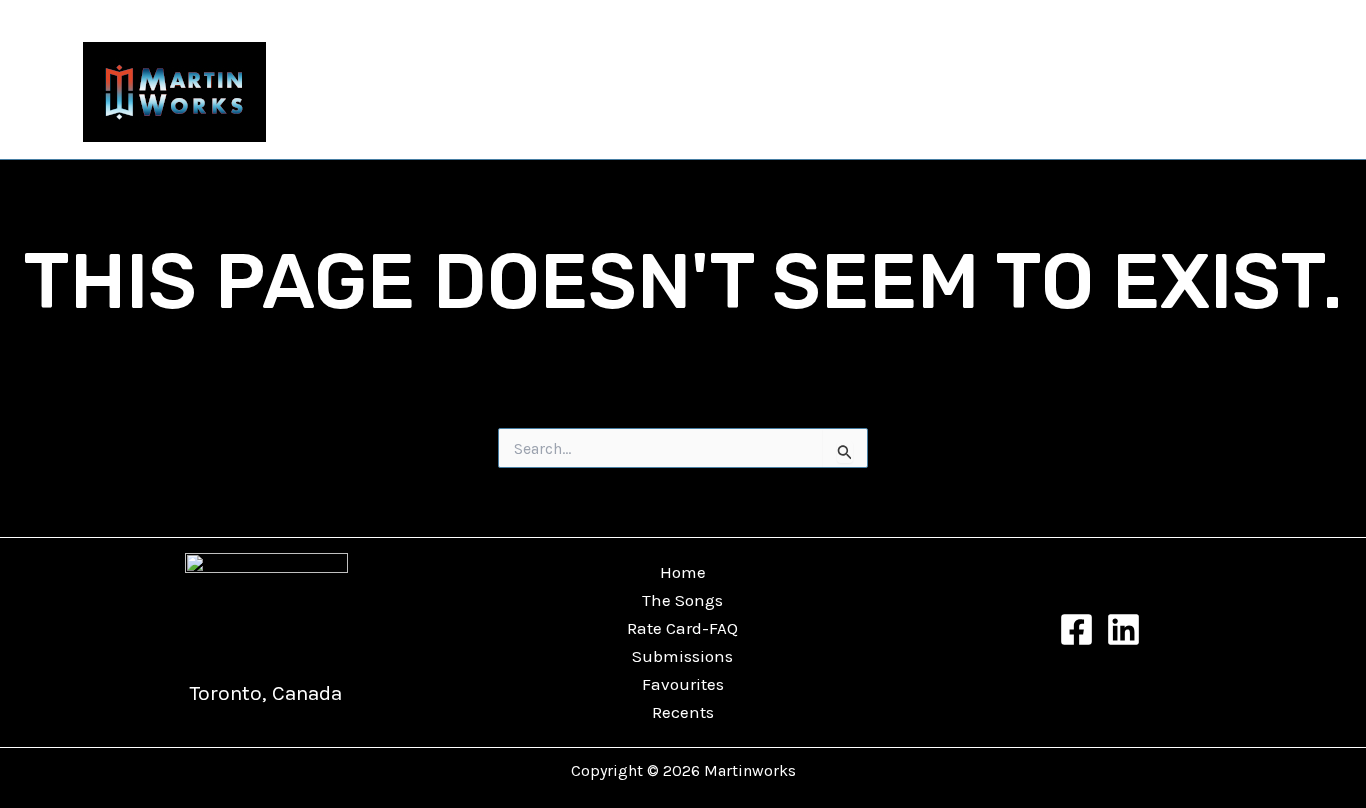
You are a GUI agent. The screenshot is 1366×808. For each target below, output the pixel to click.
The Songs (936, 92)
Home (683, 572)
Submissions (682, 656)
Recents (1235, 92)
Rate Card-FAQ (682, 628)
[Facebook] (1076, 629)
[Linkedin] (1123, 629)
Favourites (1129, 92)
